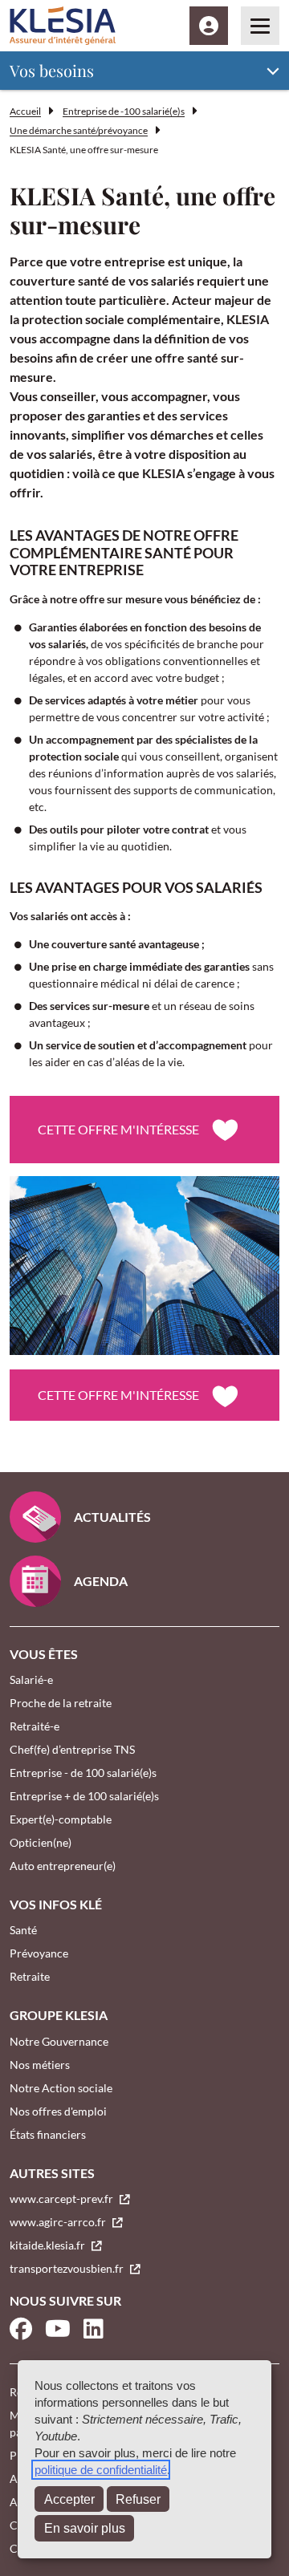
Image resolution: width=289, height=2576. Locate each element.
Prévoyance (39, 1953)
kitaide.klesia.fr (49, 2245)
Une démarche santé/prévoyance (79, 130)
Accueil (25, 111)
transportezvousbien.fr (68, 2268)
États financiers (48, 2134)
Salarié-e (31, 1679)
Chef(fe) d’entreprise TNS (72, 1749)
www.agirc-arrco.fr (59, 2222)
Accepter (69, 2499)
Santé (23, 1930)
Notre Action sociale (61, 2088)
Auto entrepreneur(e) (63, 1866)
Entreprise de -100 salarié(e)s (124, 111)
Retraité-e (35, 1726)
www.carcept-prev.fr (63, 2199)
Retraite (30, 1976)
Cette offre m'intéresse (118, 1129)
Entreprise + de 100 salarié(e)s (84, 1796)
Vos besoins (52, 70)
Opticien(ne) (41, 1842)
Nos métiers (40, 2065)
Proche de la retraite (61, 1703)
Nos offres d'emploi (58, 2111)
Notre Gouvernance (59, 2041)
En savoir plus (85, 2528)
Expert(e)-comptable (61, 1819)
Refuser (138, 2499)
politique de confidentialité (101, 2470)
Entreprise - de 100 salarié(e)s (83, 1773)
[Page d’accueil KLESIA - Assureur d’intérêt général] (63, 26)
